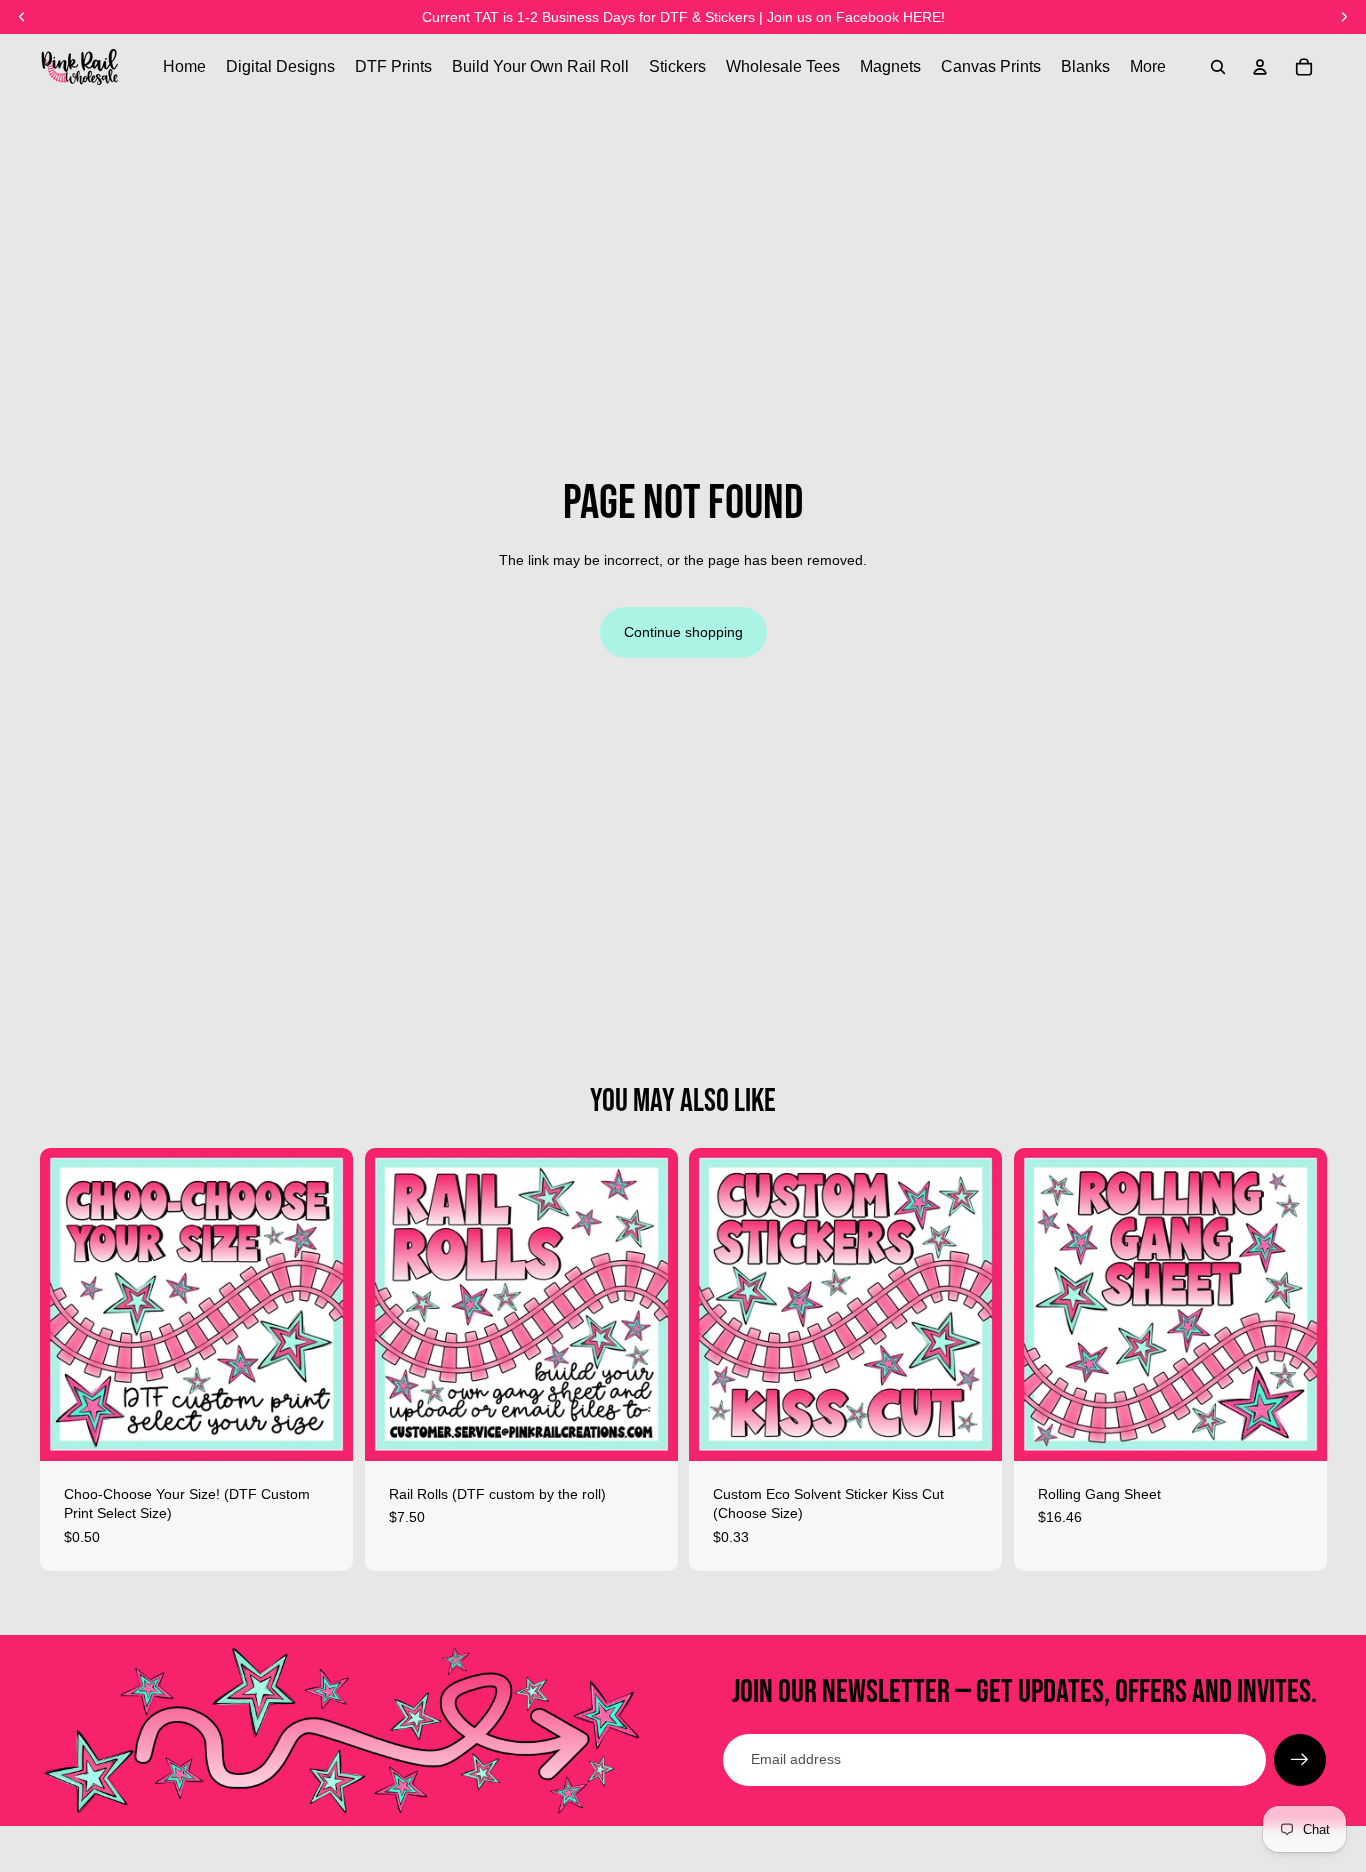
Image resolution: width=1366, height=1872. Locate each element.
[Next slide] (647, 1304)
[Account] (1260, 67)
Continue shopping (683, 632)
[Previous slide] (395, 1304)
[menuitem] (1148, 67)
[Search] (1218, 67)
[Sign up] (1300, 1760)
